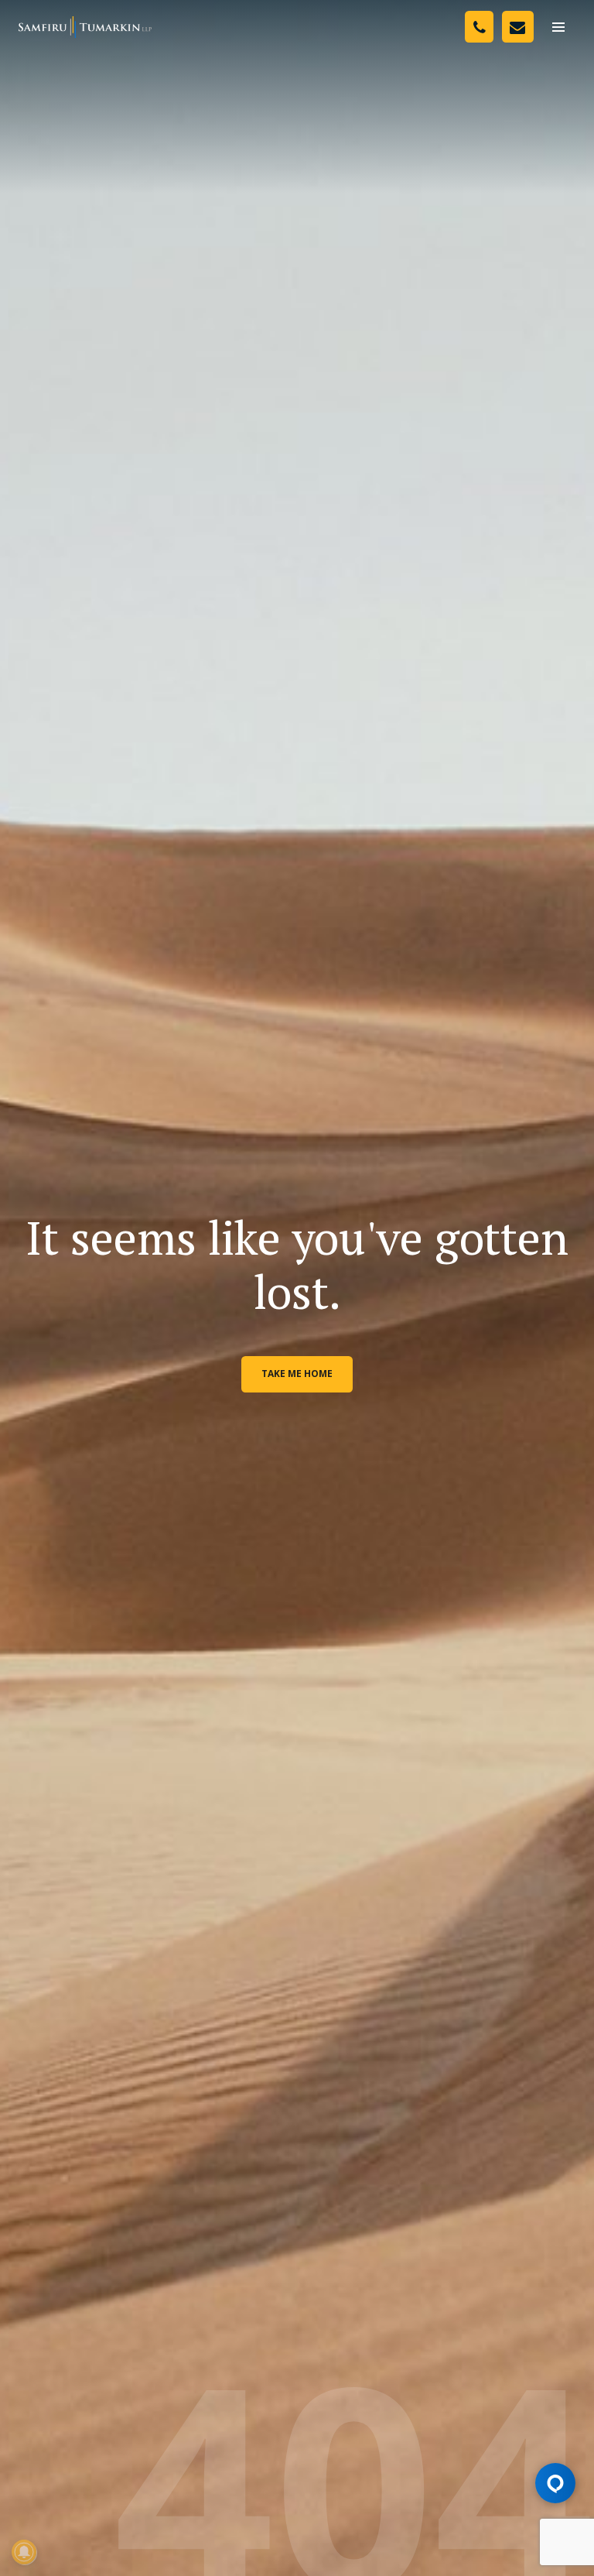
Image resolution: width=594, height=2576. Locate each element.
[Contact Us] (518, 27)
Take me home (297, 1374)
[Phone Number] (479, 27)
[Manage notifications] (24, 2552)
